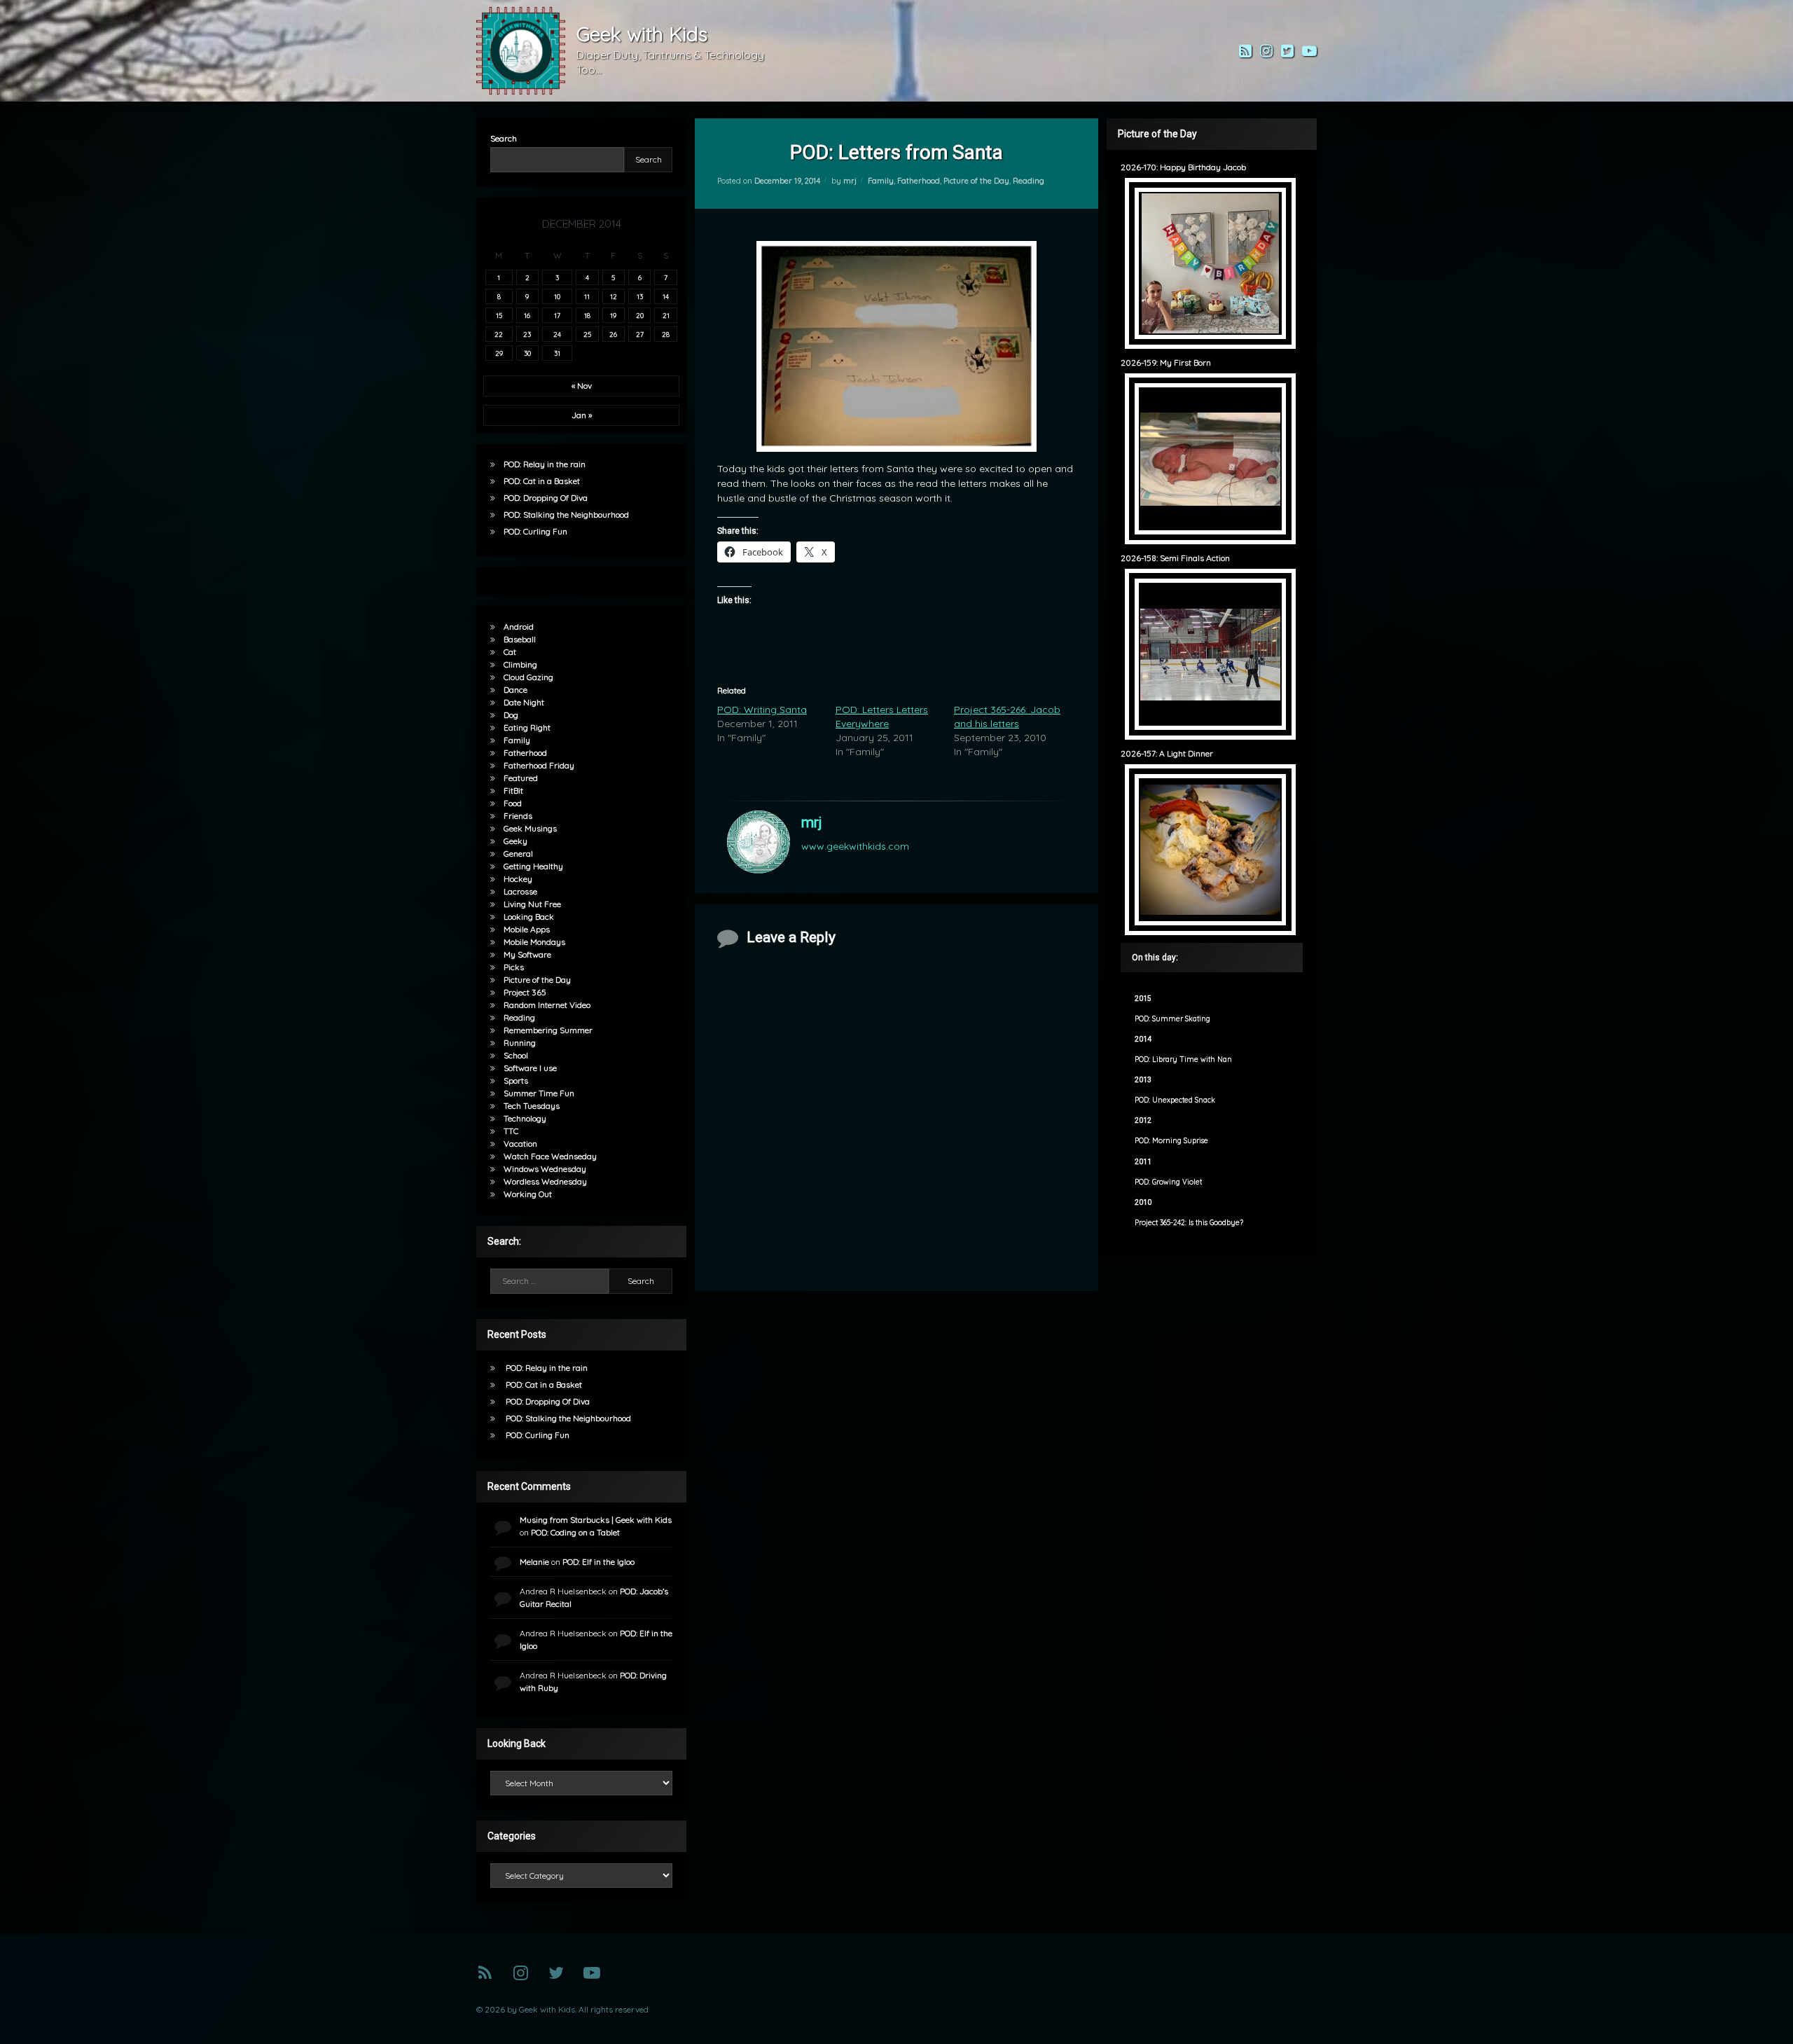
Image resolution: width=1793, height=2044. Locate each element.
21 (666, 315)
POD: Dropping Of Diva (546, 498)
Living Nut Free (532, 904)
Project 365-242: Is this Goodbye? (1189, 1223)
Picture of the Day (976, 181)
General (518, 854)
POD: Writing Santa (762, 710)
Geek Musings (530, 828)
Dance (515, 690)
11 (587, 296)
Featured (521, 778)
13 (640, 296)
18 (587, 315)
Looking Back (529, 917)
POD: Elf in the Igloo (598, 1562)
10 (557, 296)
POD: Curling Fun (535, 531)
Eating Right (527, 727)
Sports (516, 1080)
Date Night (524, 702)
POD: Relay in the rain (545, 464)
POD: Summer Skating (1172, 1019)
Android (519, 627)
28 (666, 334)
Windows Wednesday (545, 1169)
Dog (511, 715)
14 (666, 296)
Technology (525, 1118)
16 (527, 315)
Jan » (582, 415)
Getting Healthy (533, 866)
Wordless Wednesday (545, 1181)
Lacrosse (520, 891)
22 (499, 334)
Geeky (515, 841)
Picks (514, 967)
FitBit (513, 790)
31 (557, 353)
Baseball (520, 639)
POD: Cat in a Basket (542, 481)
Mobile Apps (527, 929)
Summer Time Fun (539, 1093)
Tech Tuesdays (532, 1106)
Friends (518, 816)
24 (557, 334)
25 (587, 334)
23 (527, 334)
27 (640, 334)
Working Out (528, 1194)
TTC (511, 1131)
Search (504, 138)
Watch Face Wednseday (550, 1156)
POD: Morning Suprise (1171, 1141)
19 (613, 315)
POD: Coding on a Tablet (575, 1532)
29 (499, 353)
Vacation (520, 1144)
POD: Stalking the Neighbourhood (566, 515)
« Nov (582, 386)
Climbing (520, 664)
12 (614, 296)
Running (520, 1043)
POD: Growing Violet (1168, 1182)
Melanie (534, 1562)
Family (881, 181)
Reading (1029, 181)
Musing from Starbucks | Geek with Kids (596, 1520)
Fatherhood (919, 181)
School (516, 1055)
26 (613, 334)
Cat (510, 652)
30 (527, 353)
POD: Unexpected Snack (1175, 1100)
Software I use (530, 1068)
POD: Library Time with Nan (1183, 1059)
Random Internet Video (547, 1005)
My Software (527, 954)
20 (640, 315)
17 (557, 315)
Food (513, 803)
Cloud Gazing (528, 677)
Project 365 (525, 992)
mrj (850, 181)
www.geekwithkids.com (855, 846)
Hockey (518, 879)
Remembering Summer (548, 1030)
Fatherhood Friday (539, 765)
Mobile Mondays (534, 942)
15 (499, 315)
